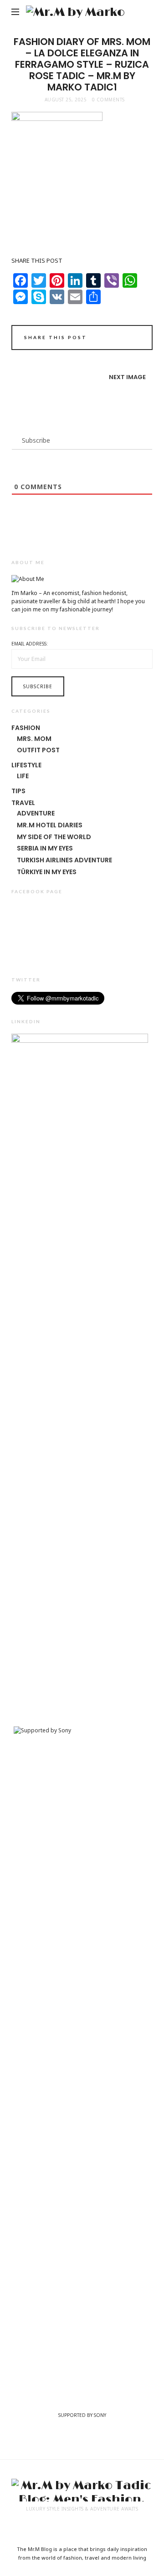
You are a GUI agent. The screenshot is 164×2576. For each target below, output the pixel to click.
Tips (18, 791)
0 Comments (108, 100)
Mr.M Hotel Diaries (50, 825)
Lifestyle (26, 765)
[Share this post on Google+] (121, 339)
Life (23, 776)
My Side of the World (54, 837)
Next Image (127, 377)
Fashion (26, 728)
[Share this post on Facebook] (96, 339)
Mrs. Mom (34, 739)
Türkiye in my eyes (47, 872)
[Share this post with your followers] (109, 339)
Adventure (36, 813)
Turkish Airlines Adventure (64, 860)
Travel (23, 803)
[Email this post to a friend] (134, 339)
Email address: (30, 644)
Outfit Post (38, 750)
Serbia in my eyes (45, 848)
